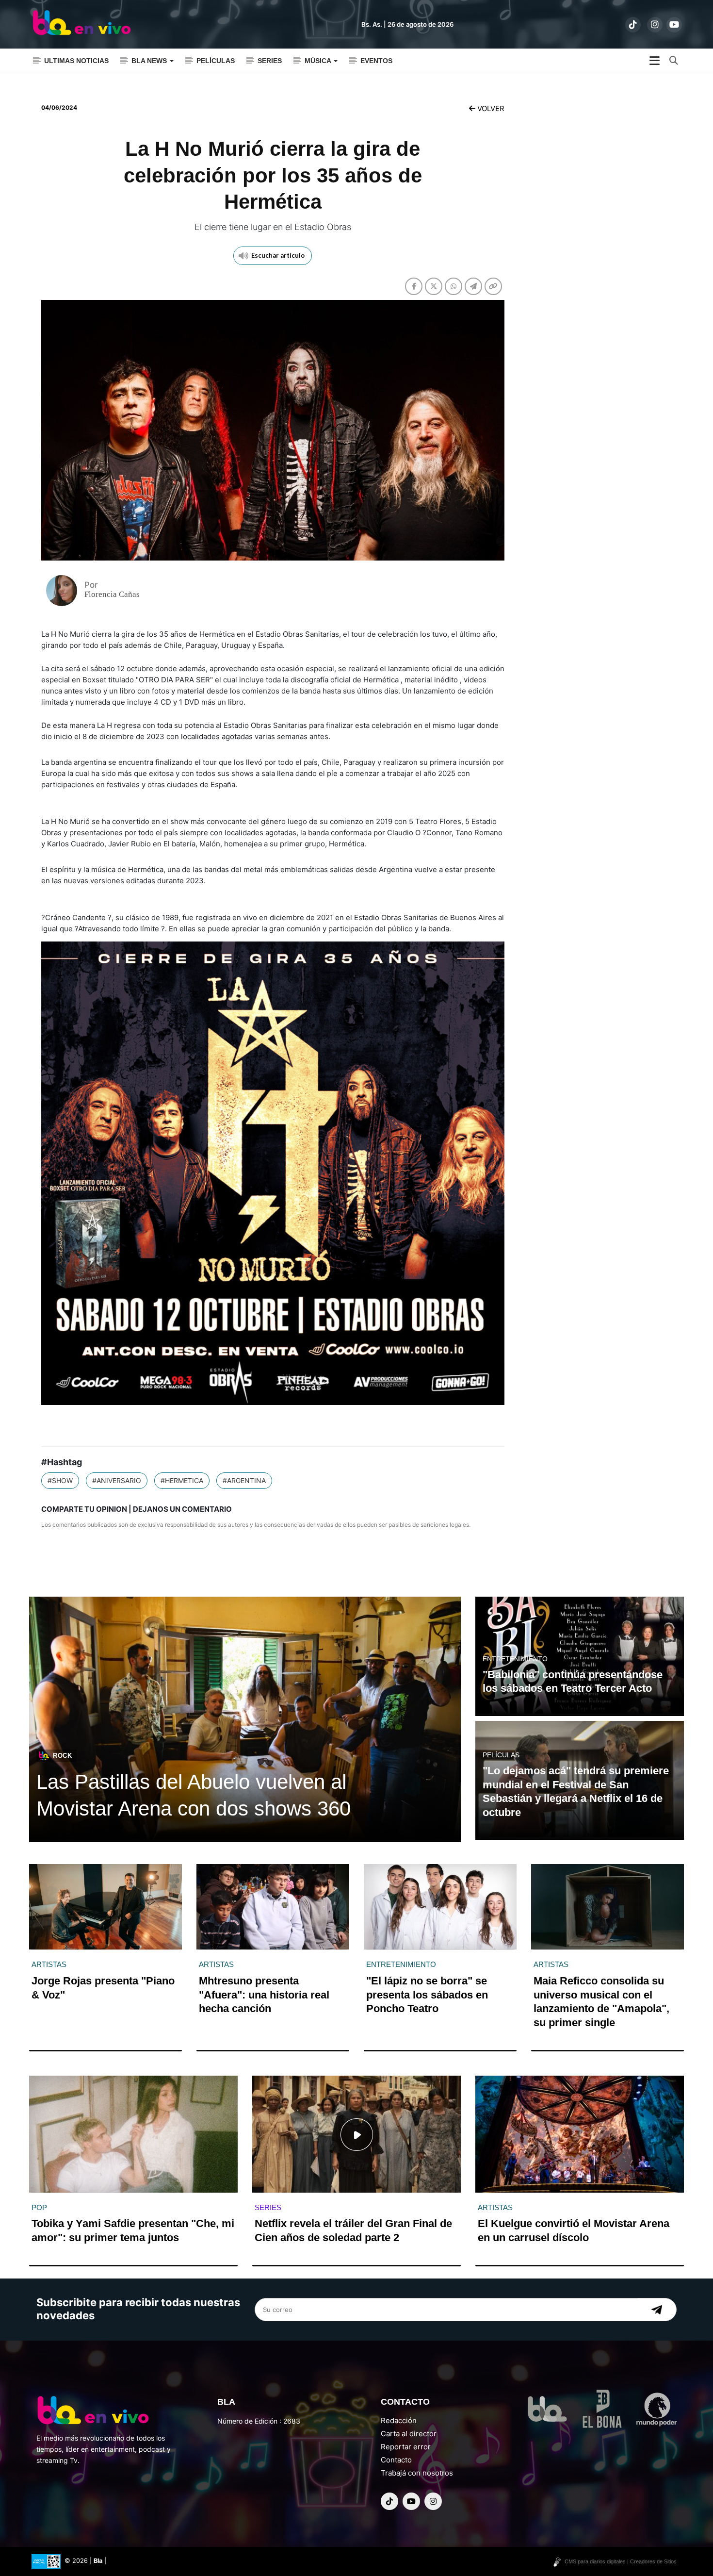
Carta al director (409, 2434)
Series (270, 61)
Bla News (150, 61)
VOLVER (490, 108)
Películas (216, 61)
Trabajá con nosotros (417, 2473)
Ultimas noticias (76, 61)
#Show (60, 1480)
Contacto (396, 2460)
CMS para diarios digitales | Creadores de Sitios (621, 2561)
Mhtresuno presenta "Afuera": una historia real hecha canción (264, 1995)
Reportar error (406, 2447)
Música (319, 61)
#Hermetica (182, 1480)
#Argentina (244, 1480)
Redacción (399, 2420)
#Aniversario (117, 1480)
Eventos (376, 61)
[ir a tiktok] (633, 25)
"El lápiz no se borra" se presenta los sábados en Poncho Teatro (427, 1995)
